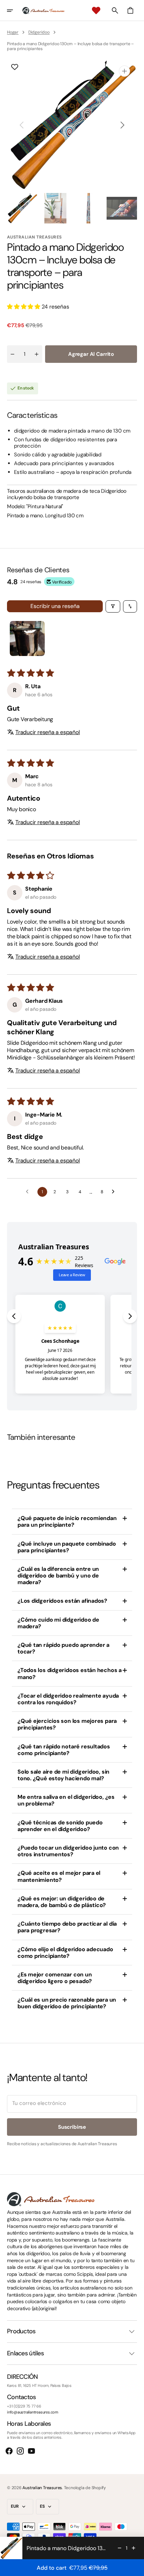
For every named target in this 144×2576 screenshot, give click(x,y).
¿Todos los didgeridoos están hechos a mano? (70, 1673)
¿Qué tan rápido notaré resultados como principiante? (64, 1750)
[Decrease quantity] (120, 2548)
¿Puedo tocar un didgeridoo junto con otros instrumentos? (68, 1851)
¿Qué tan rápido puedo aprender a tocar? (63, 1648)
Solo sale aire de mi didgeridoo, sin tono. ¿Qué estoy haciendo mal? (63, 1775)
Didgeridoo (39, 32)
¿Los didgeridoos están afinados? (62, 1601)
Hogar (13, 32)
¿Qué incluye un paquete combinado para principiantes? (67, 1547)
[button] (15, 11)
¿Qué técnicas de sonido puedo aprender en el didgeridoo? (60, 1826)
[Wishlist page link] (96, 11)
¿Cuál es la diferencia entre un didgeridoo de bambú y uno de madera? (58, 1576)
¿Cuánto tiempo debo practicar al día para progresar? (67, 1927)
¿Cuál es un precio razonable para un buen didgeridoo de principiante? (67, 2003)
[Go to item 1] (27, 638)
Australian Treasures (42, 2488)
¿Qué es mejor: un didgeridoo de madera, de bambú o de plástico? (62, 1902)
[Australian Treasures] (43, 11)
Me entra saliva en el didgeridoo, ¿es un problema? (66, 1800)
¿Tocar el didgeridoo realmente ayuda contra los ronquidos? (68, 1699)
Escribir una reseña (55, 606)
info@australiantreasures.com (33, 2412)
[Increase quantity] (134, 2548)
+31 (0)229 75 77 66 (24, 2406)
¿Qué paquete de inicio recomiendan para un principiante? (67, 1521)
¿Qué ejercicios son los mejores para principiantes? (67, 1724)
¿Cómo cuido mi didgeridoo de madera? (58, 1623)
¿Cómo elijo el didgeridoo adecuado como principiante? (65, 1953)
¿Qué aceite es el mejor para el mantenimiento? (59, 1876)
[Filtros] (113, 606)
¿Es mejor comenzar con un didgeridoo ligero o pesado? (55, 1978)
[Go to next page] (115, 1192)
